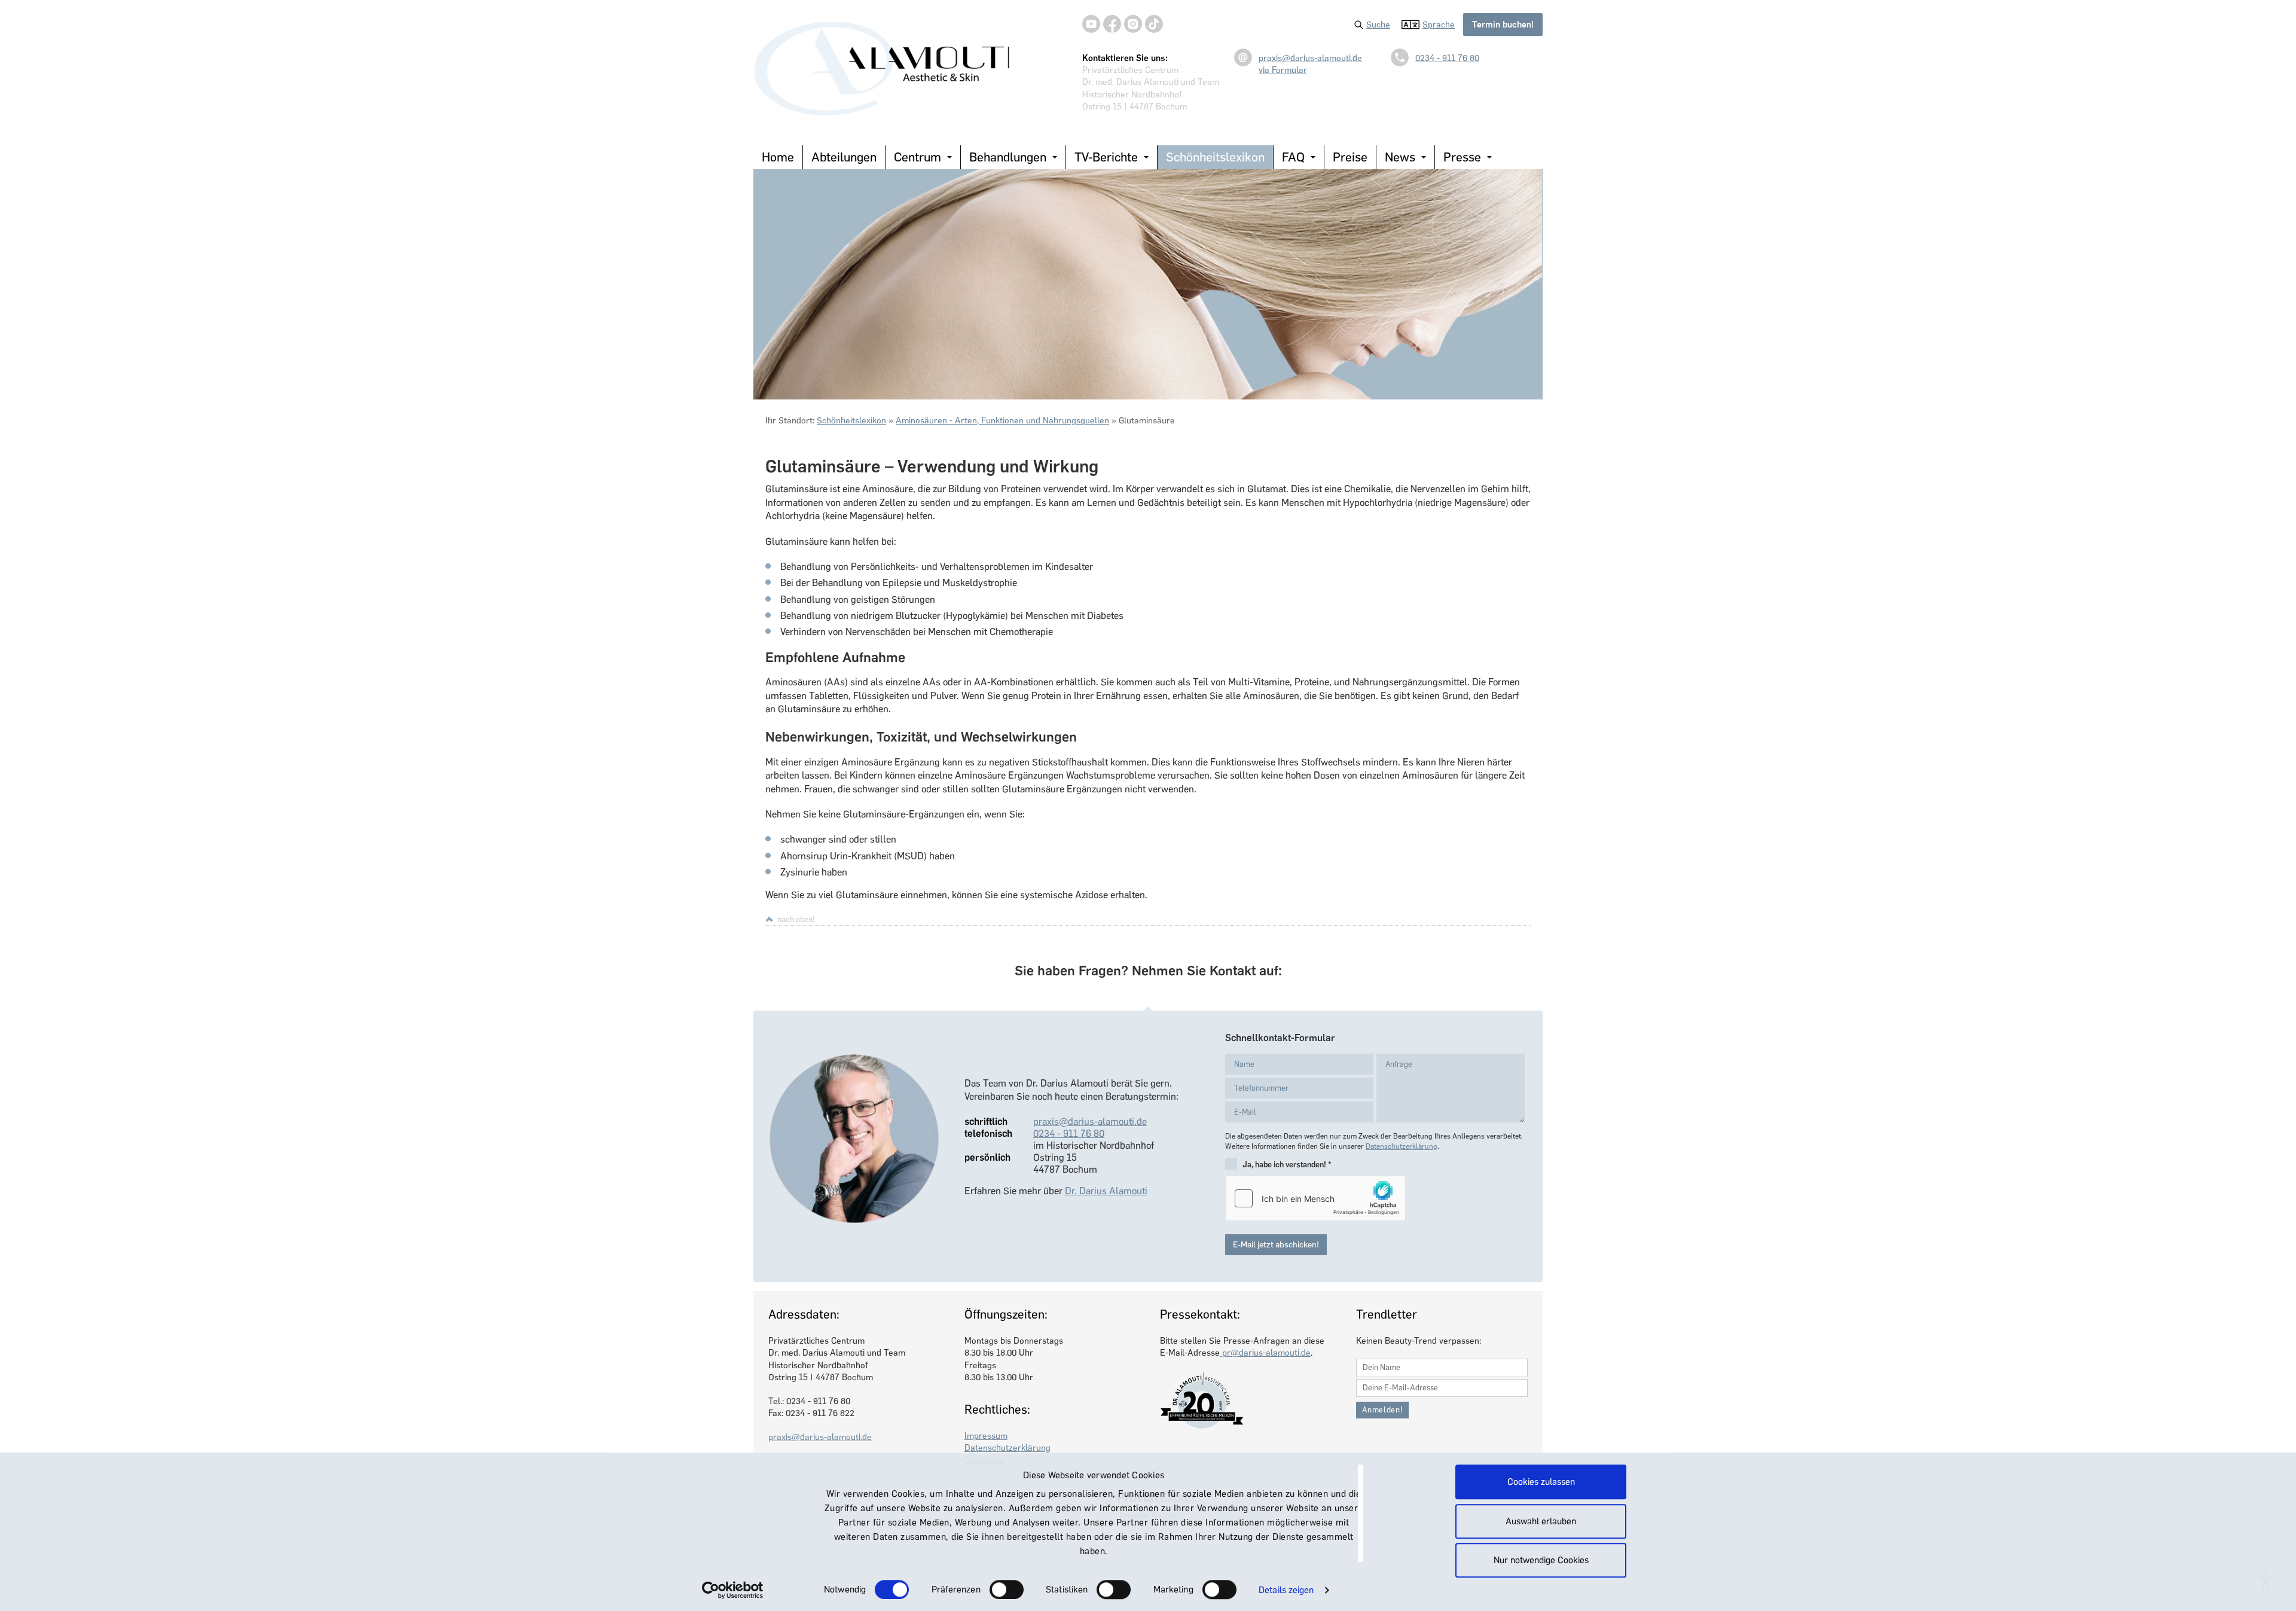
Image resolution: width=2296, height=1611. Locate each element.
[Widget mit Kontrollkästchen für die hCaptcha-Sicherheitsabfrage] (1315, 1198)
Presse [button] (1462, 157)
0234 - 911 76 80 (1447, 58)
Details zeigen (1286, 1590)
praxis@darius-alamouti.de (1310, 58)
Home (778, 157)
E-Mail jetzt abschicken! (1276, 1245)
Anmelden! (1383, 1410)
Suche (1378, 25)
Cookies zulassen (1541, 1482)
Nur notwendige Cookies (1541, 1560)
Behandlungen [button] (1008, 157)
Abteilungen (844, 157)
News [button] (1400, 157)
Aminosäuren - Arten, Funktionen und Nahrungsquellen (1002, 420)
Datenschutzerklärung (1402, 1146)
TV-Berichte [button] (1106, 157)
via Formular (1283, 70)
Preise (1350, 157)
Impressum (986, 1436)
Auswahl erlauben (1541, 1521)
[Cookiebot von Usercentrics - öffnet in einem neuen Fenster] (733, 1590)
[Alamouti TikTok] (1154, 24)
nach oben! (796, 919)
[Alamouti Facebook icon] (1112, 24)
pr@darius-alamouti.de (1265, 1353)
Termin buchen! (1503, 25)
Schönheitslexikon (1215, 157)
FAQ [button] (1293, 157)
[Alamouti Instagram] (1133, 24)
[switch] (1007, 1589)
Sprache (1439, 25)
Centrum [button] (918, 157)
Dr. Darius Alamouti (1106, 1191)
